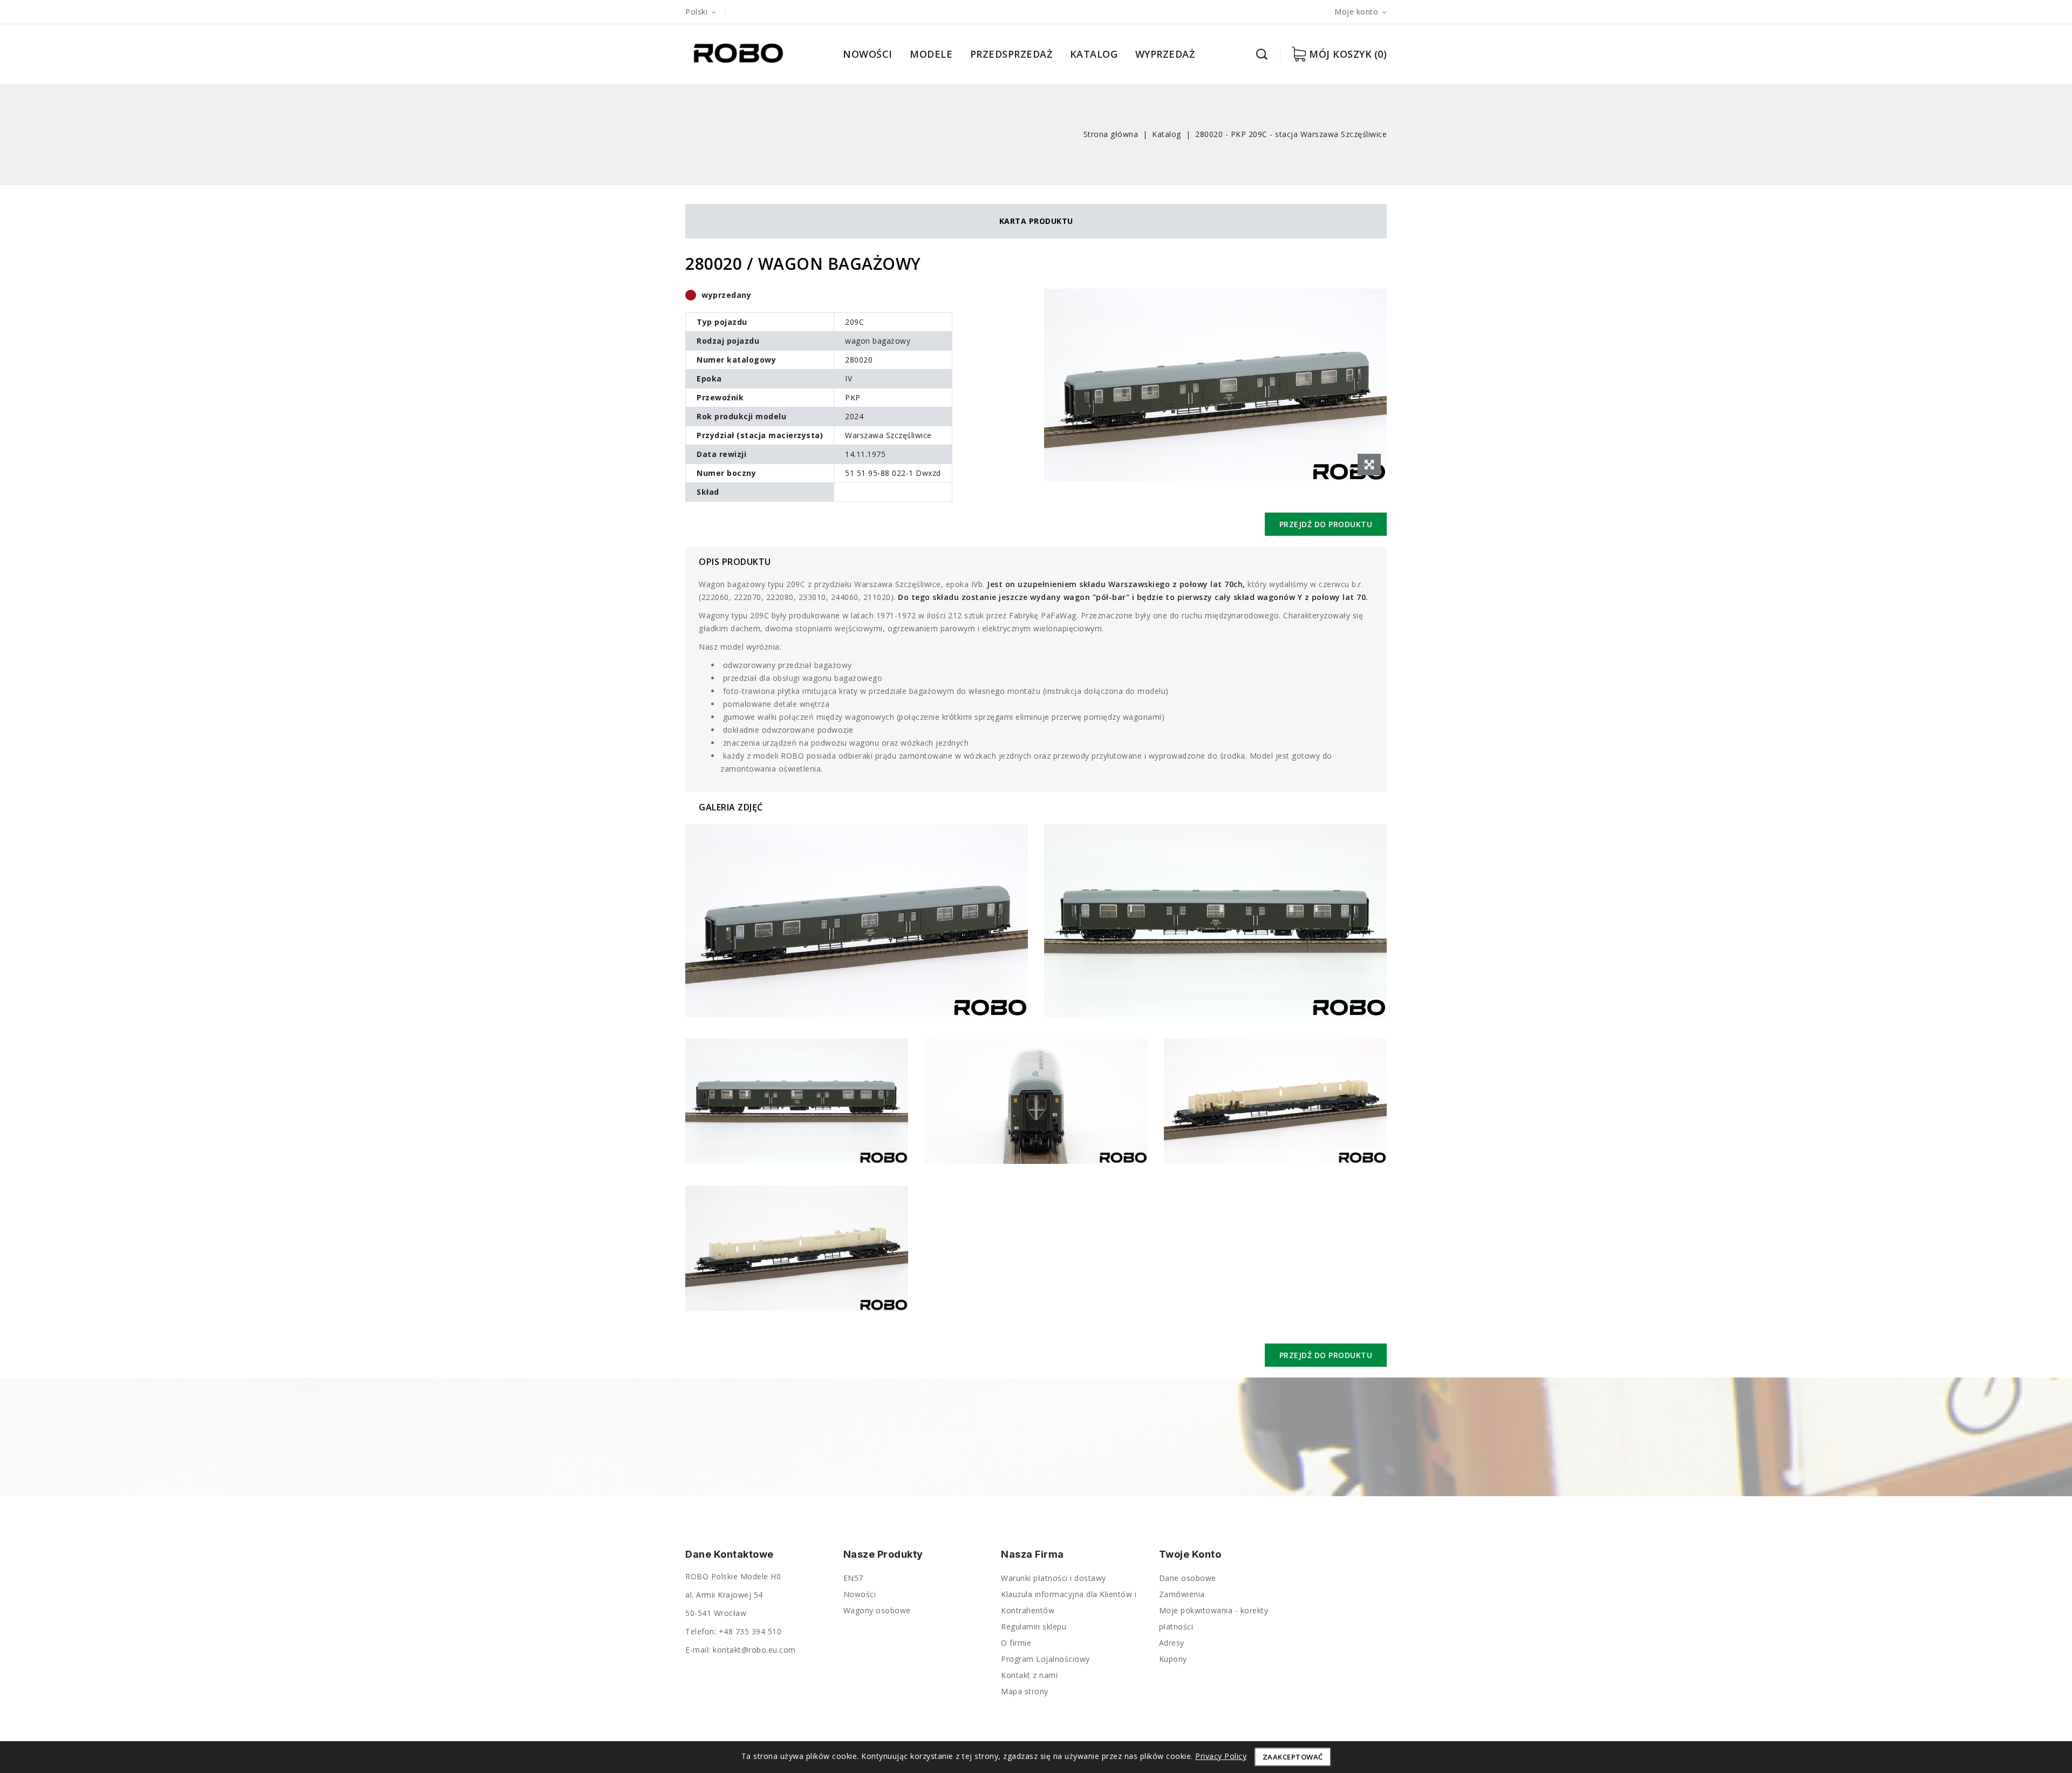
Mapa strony (1025, 1691)
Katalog (1094, 54)
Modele (931, 54)
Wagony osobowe (877, 1610)
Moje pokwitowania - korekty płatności (1214, 1618)
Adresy (1172, 1643)
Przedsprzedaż (1011, 54)
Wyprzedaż (1165, 54)
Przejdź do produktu (1326, 524)
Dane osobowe (1188, 1578)
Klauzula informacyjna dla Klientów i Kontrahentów (1069, 1602)
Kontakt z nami (1029, 1675)
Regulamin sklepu (1034, 1627)
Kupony (1173, 1659)
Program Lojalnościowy (1045, 1659)
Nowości (868, 54)
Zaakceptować (1293, 1757)
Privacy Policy (1221, 1756)
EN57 (853, 1578)
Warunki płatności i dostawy (1054, 1578)
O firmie (1016, 1643)
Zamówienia (1182, 1594)
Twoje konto (1190, 1554)
